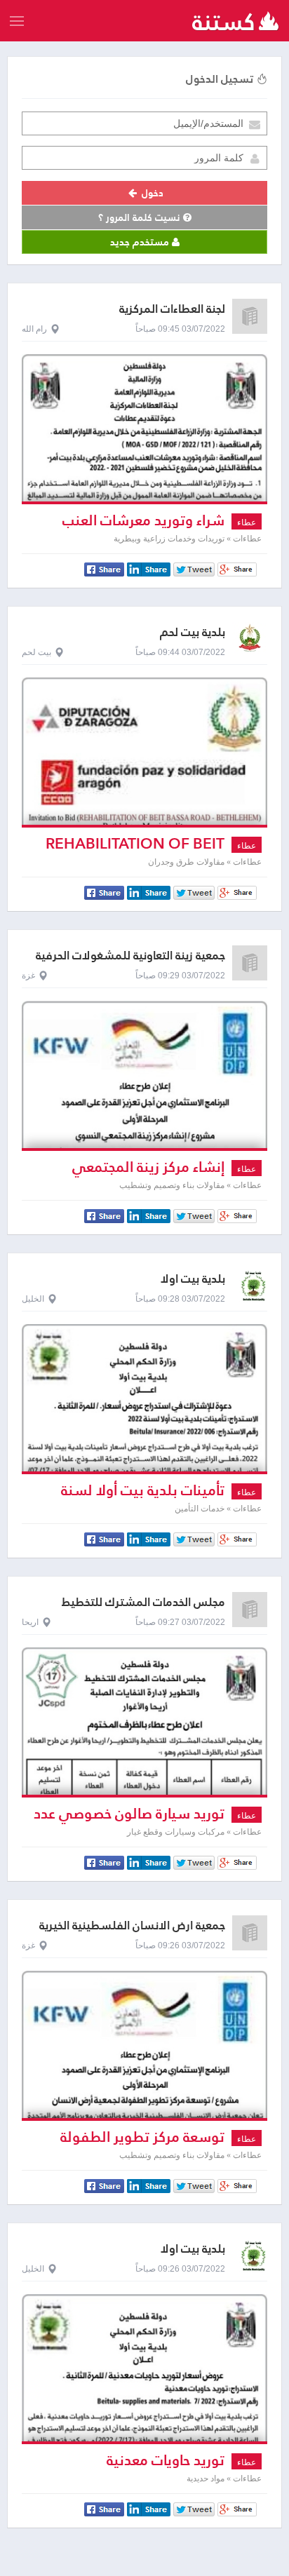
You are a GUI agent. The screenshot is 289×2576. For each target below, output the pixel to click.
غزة (28, 976)
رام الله (34, 329)
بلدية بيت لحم (193, 632)
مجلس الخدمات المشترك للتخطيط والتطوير (143, 1609)
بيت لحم (36, 652)
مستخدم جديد (141, 242)
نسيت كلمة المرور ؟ (141, 217)
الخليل (33, 1299)
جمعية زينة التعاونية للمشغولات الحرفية (130, 956)
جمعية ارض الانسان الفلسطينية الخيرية (132, 1926)
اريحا (30, 1622)
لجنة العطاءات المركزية (172, 309)
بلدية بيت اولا (193, 1279)
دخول (151, 193)
